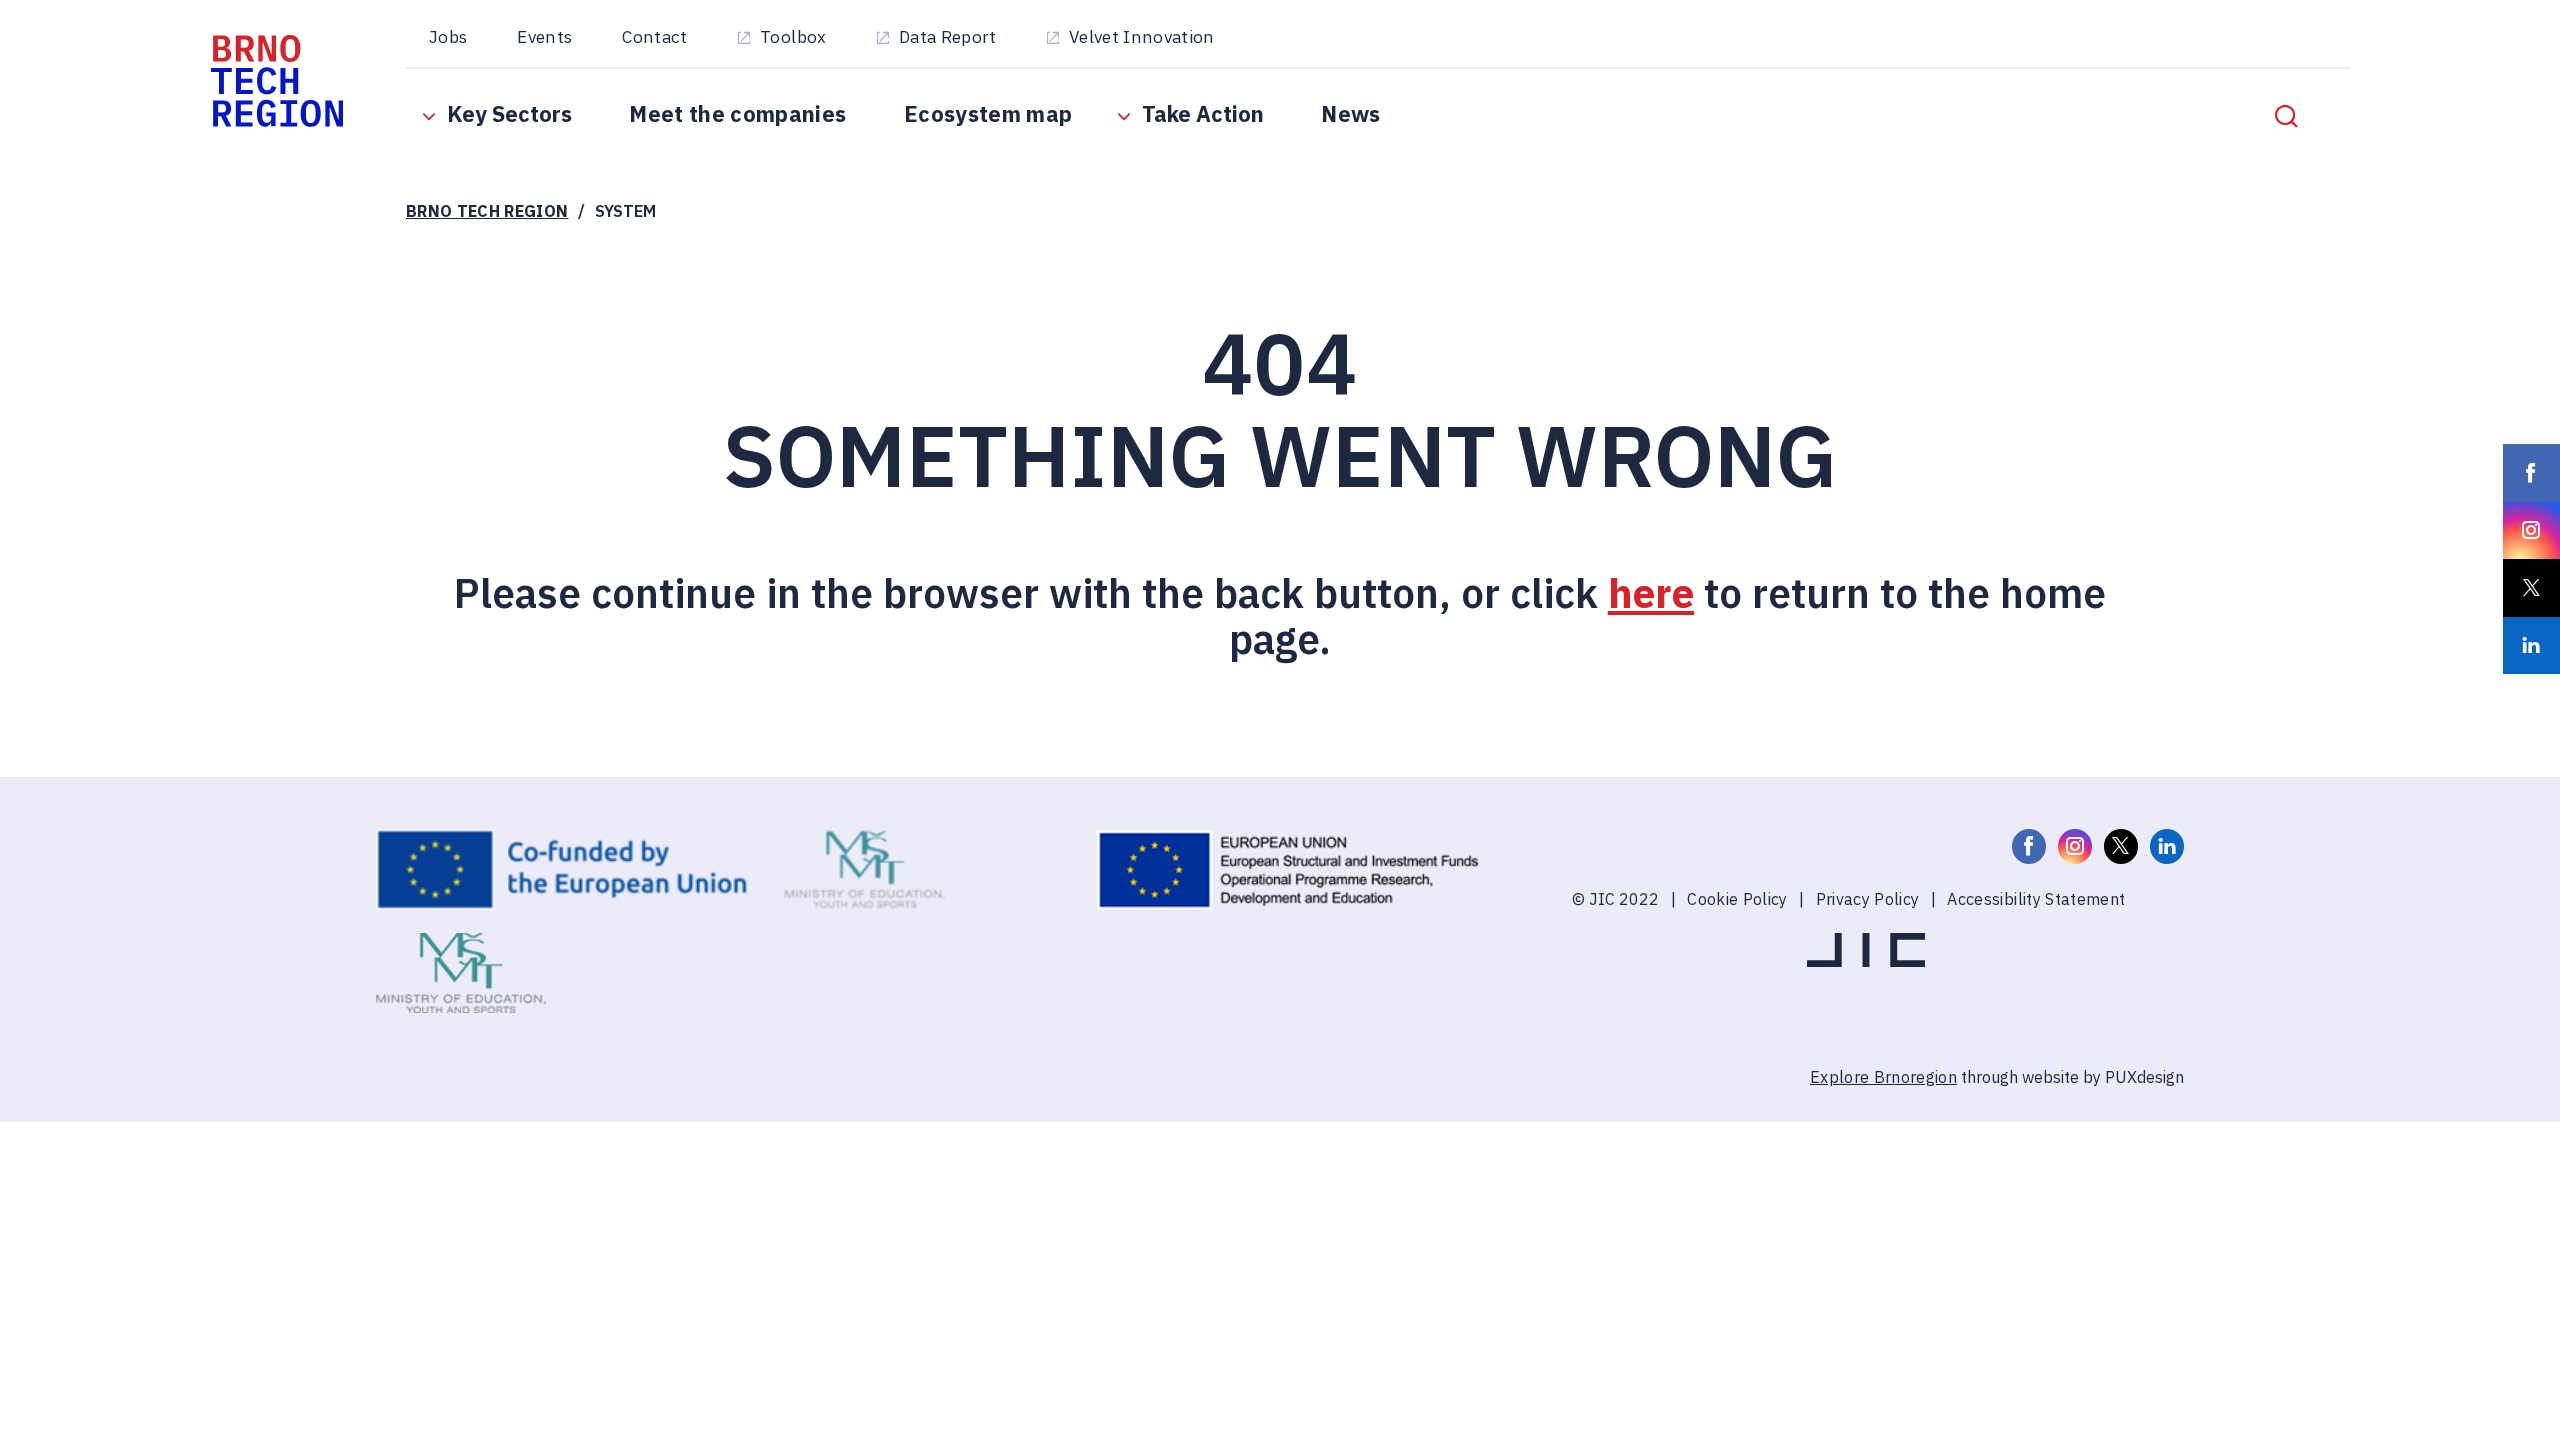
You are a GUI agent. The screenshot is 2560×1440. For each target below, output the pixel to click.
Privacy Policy (1868, 898)
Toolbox (793, 36)
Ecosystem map (988, 114)
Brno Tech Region (487, 210)
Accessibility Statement (2036, 898)
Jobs (448, 36)
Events (544, 36)
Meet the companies (737, 114)
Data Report (948, 36)
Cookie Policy (1737, 898)
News (1350, 114)
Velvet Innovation (1142, 36)
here (1651, 593)
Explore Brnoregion (1883, 1076)
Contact (654, 36)
